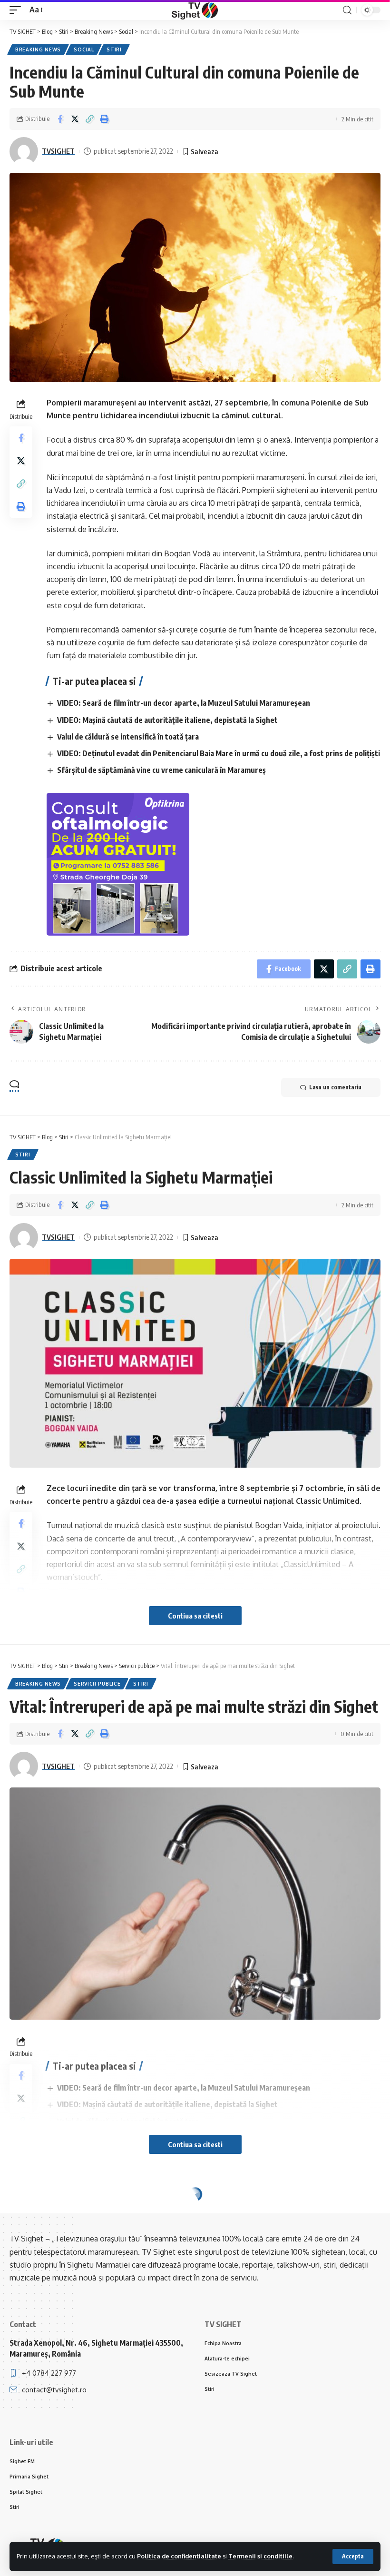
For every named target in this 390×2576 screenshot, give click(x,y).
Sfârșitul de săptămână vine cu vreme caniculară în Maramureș (161, 770)
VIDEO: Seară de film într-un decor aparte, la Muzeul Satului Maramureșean (184, 703)
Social (84, 49)
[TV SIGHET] (195, 10)
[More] (119, 2301)
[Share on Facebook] (60, 119)
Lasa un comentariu (335, 1087)
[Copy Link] (89, 119)
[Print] (104, 119)
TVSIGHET (58, 151)
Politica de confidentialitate (179, 2556)
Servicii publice (97, 1684)
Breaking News (38, 49)
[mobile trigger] (18, 10)
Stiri (114, 49)
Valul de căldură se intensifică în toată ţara (128, 737)
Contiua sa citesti (195, 1616)
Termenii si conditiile (260, 2556)
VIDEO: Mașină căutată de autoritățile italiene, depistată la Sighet (167, 720)
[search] (347, 10)
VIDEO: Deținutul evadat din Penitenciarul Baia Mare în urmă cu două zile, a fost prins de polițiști (219, 753)
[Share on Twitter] (75, 119)
